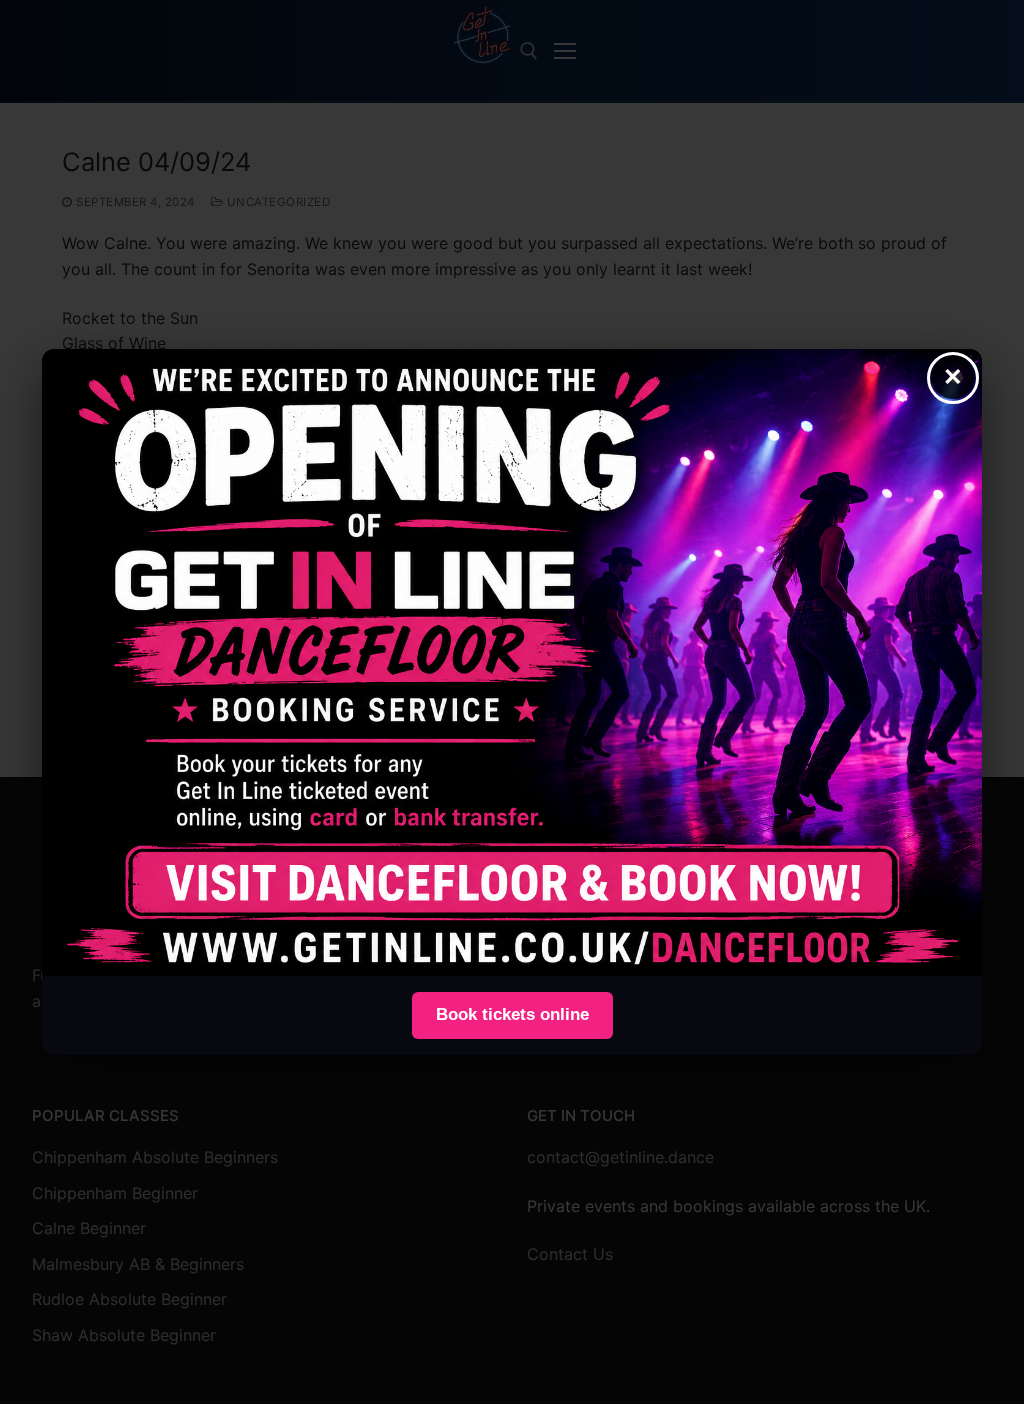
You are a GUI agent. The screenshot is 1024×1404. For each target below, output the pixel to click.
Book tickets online (512, 1014)
